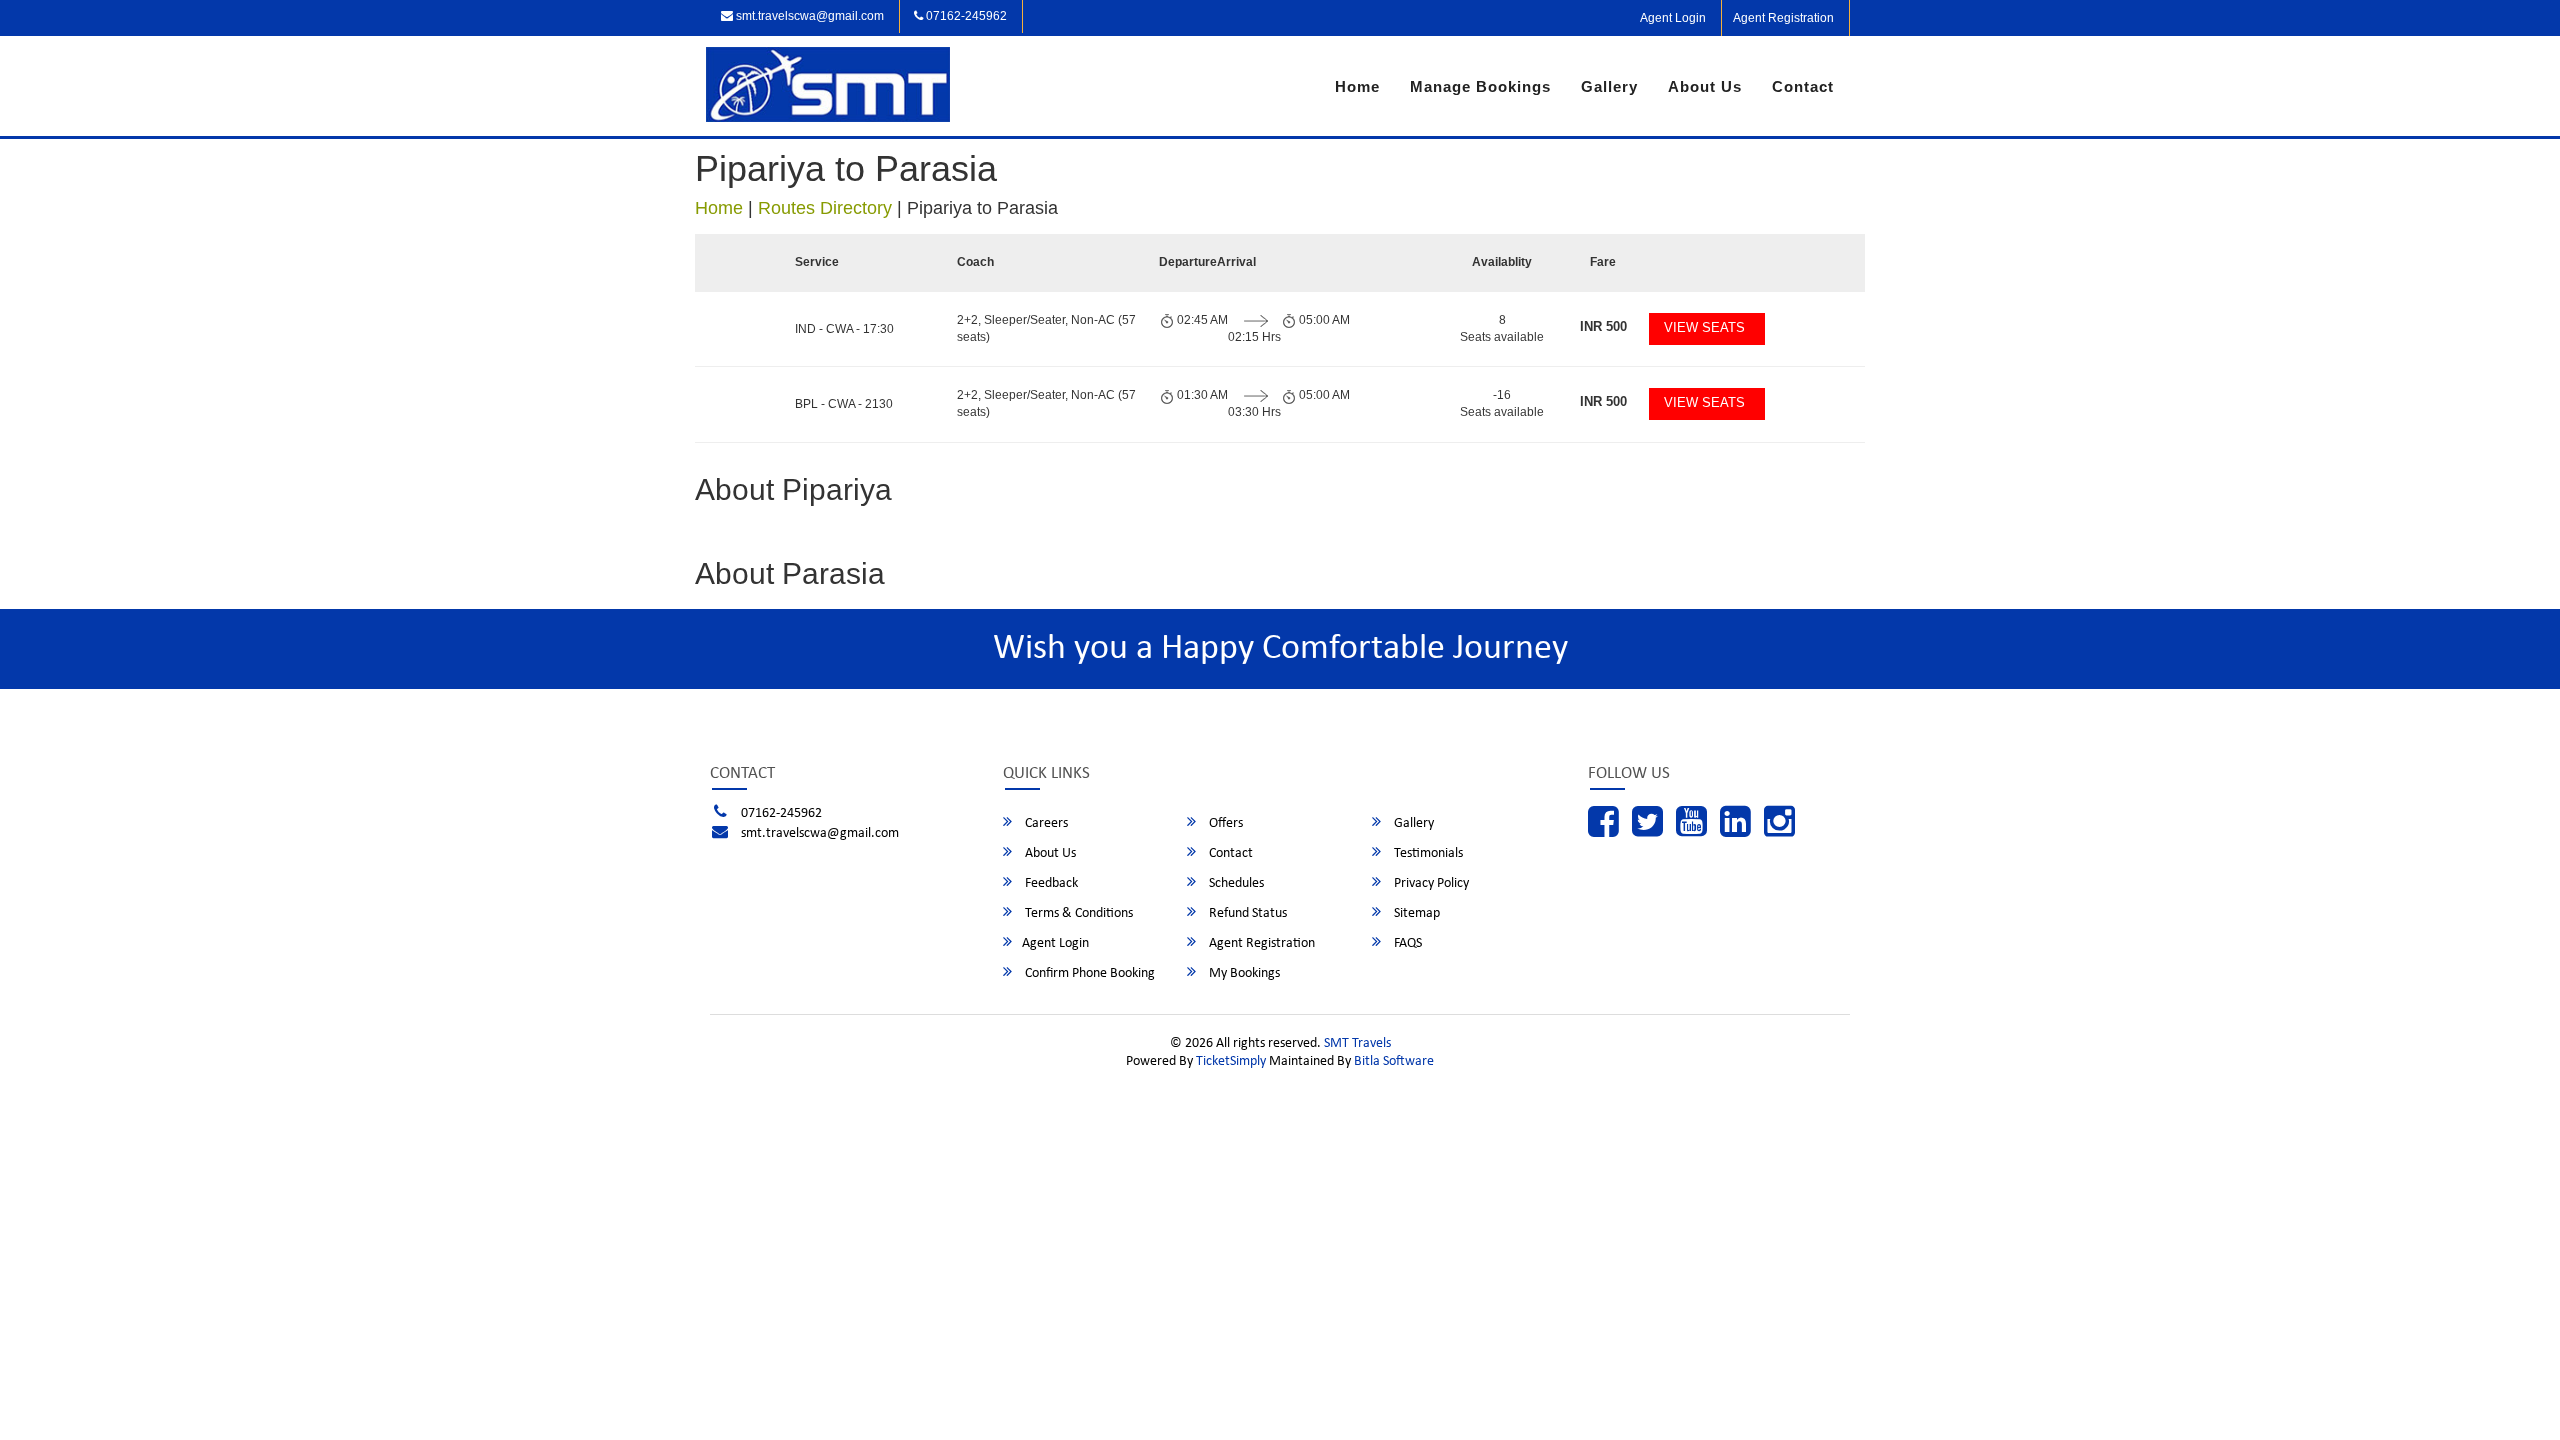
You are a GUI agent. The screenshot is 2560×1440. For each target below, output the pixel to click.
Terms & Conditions (1077, 913)
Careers (1045, 823)
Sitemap (1415, 913)
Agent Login (1673, 18)
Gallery (1609, 86)
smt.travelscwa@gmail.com (808, 16)
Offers (1224, 823)
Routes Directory (825, 208)
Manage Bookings (1480, 86)
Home (1357, 86)
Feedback (1050, 883)
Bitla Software (1394, 1061)
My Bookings (1243, 973)
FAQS (1406, 943)
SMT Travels (1357, 1043)
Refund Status (1246, 913)
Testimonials (1427, 853)
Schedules (1235, 883)
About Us (1705, 86)
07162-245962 (965, 16)
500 (1603, 326)
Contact (1803, 86)
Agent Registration (1783, 18)
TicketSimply (1231, 1061)
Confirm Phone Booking (1088, 973)
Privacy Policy (1430, 883)
